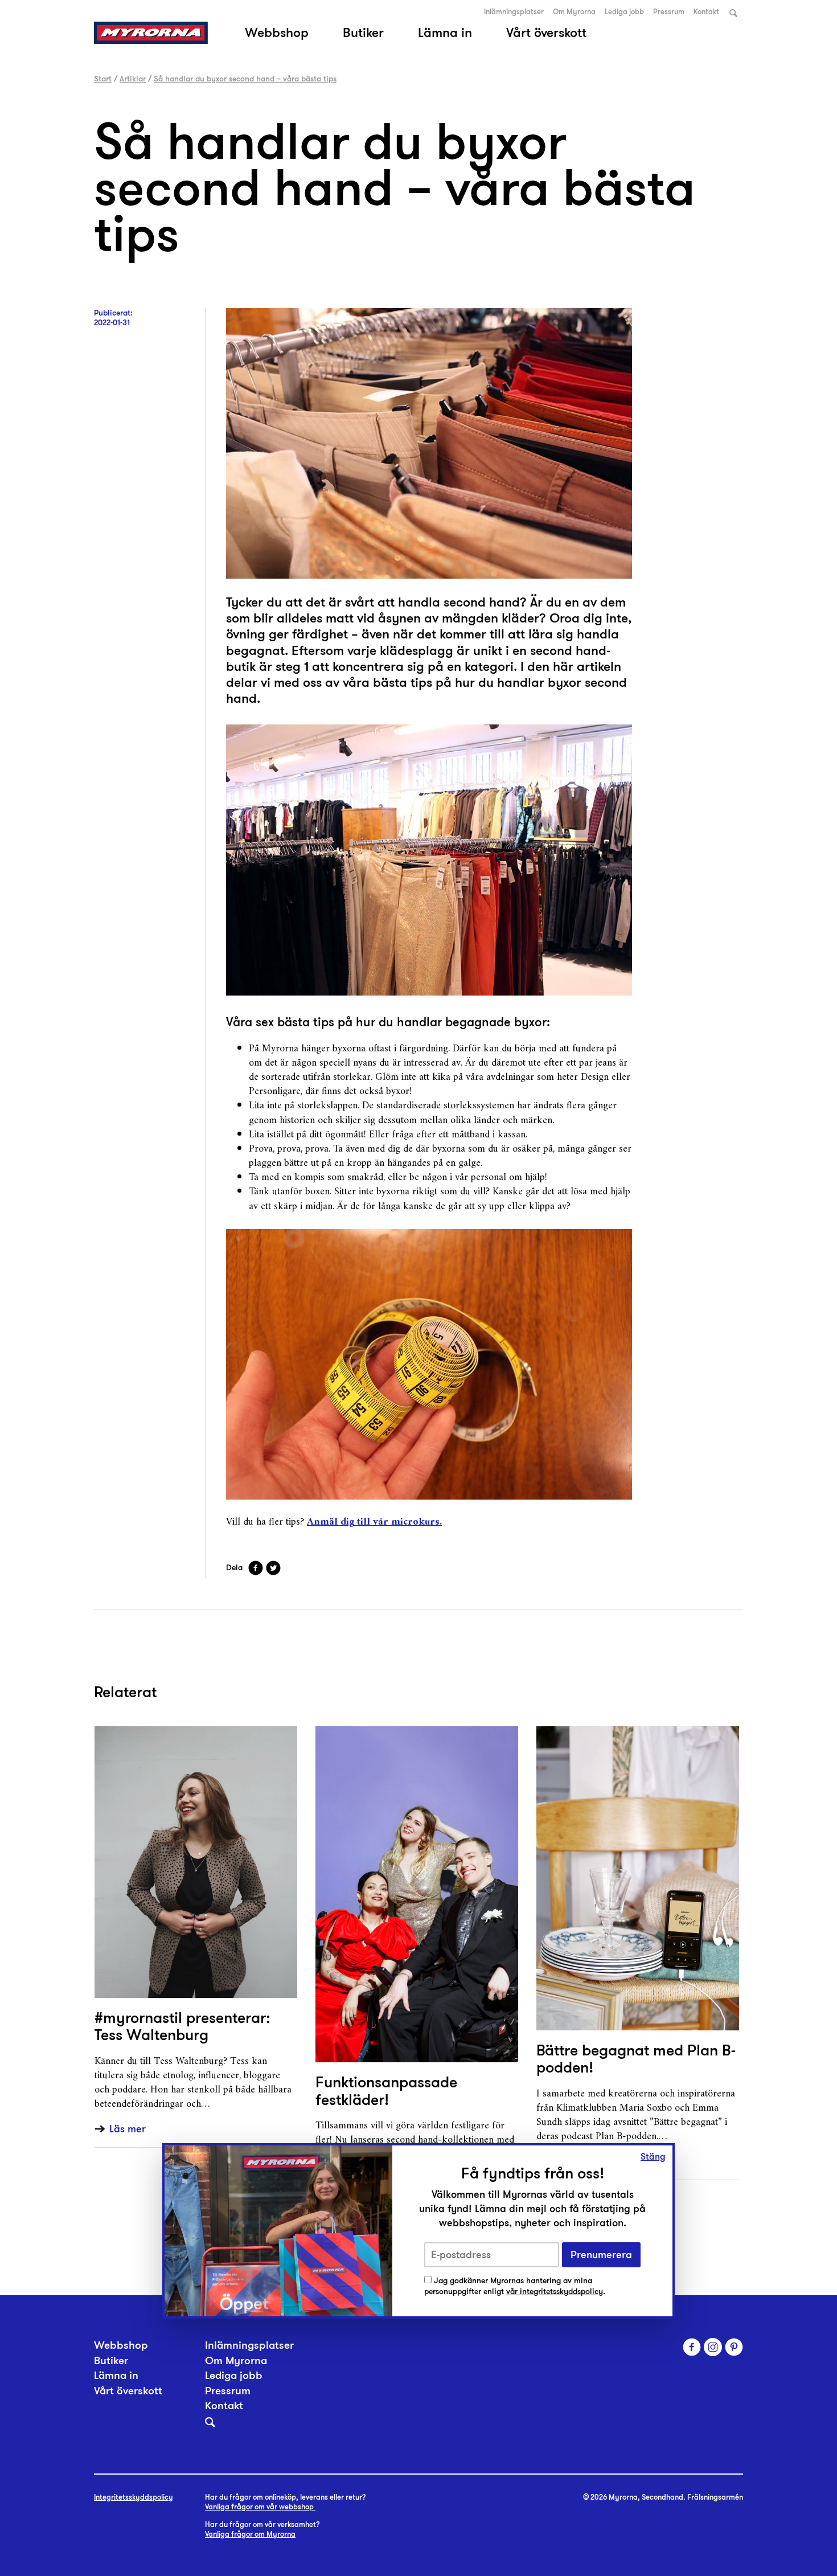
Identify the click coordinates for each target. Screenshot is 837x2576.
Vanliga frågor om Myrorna (250, 2534)
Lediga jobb (624, 12)
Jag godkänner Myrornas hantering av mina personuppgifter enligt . (515, 2286)
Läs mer (128, 2129)
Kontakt (706, 12)
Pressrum (669, 12)
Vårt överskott (546, 32)
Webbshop (277, 32)
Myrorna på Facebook (692, 2347)
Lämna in (445, 32)
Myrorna (151, 33)
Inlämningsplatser (514, 12)
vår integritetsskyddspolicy (555, 2292)
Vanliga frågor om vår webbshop (260, 2507)
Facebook (256, 1568)
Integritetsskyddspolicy (134, 2497)
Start (103, 79)
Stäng (653, 2157)
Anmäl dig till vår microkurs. (374, 1522)
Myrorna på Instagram (713, 2347)
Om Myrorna (574, 12)
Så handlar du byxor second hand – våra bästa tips (245, 79)
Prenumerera (601, 2254)
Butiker (363, 32)
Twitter (273, 1568)
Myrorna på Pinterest (734, 2347)
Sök (733, 13)
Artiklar (133, 79)
